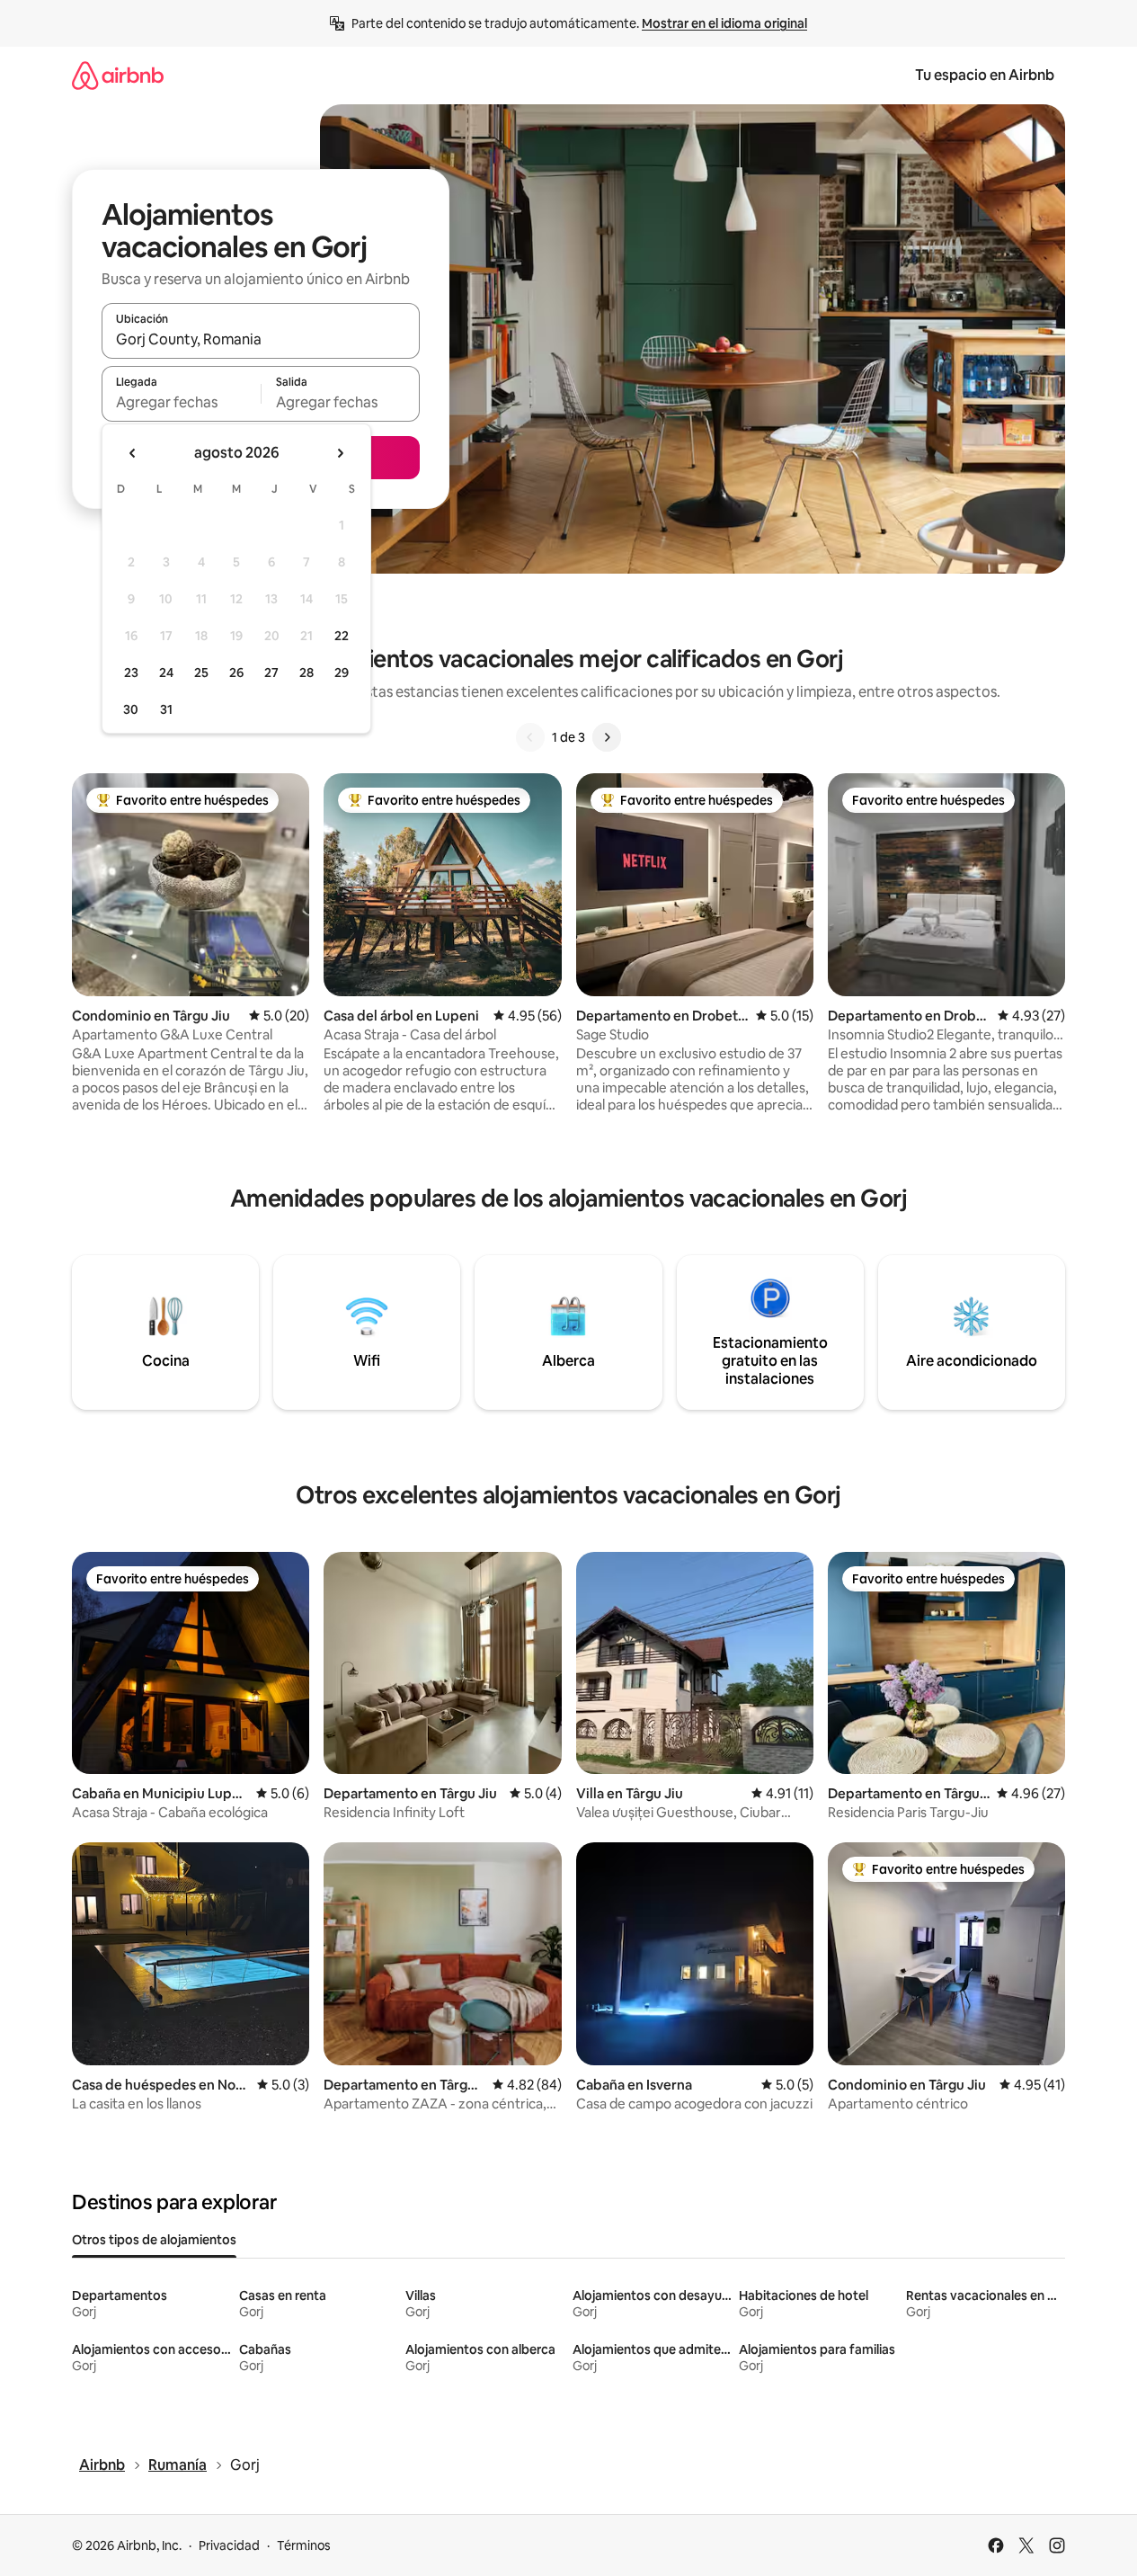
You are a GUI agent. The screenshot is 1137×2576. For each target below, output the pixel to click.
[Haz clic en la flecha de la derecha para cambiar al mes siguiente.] (340, 453)
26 (236, 673)
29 (342, 673)
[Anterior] (530, 737)
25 (201, 673)
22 (342, 636)
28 (306, 673)
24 (166, 673)
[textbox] (181, 402)
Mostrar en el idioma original (724, 23)
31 (166, 709)
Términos (304, 2545)
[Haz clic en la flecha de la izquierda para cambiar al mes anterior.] (133, 453)
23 (131, 673)
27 (271, 673)
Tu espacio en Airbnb (985, 75)
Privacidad (229, 2545)
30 (131, 709)
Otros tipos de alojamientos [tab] (154, 2240)
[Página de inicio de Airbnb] (118, 75)
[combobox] (261, 339)
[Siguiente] (607, 737)
